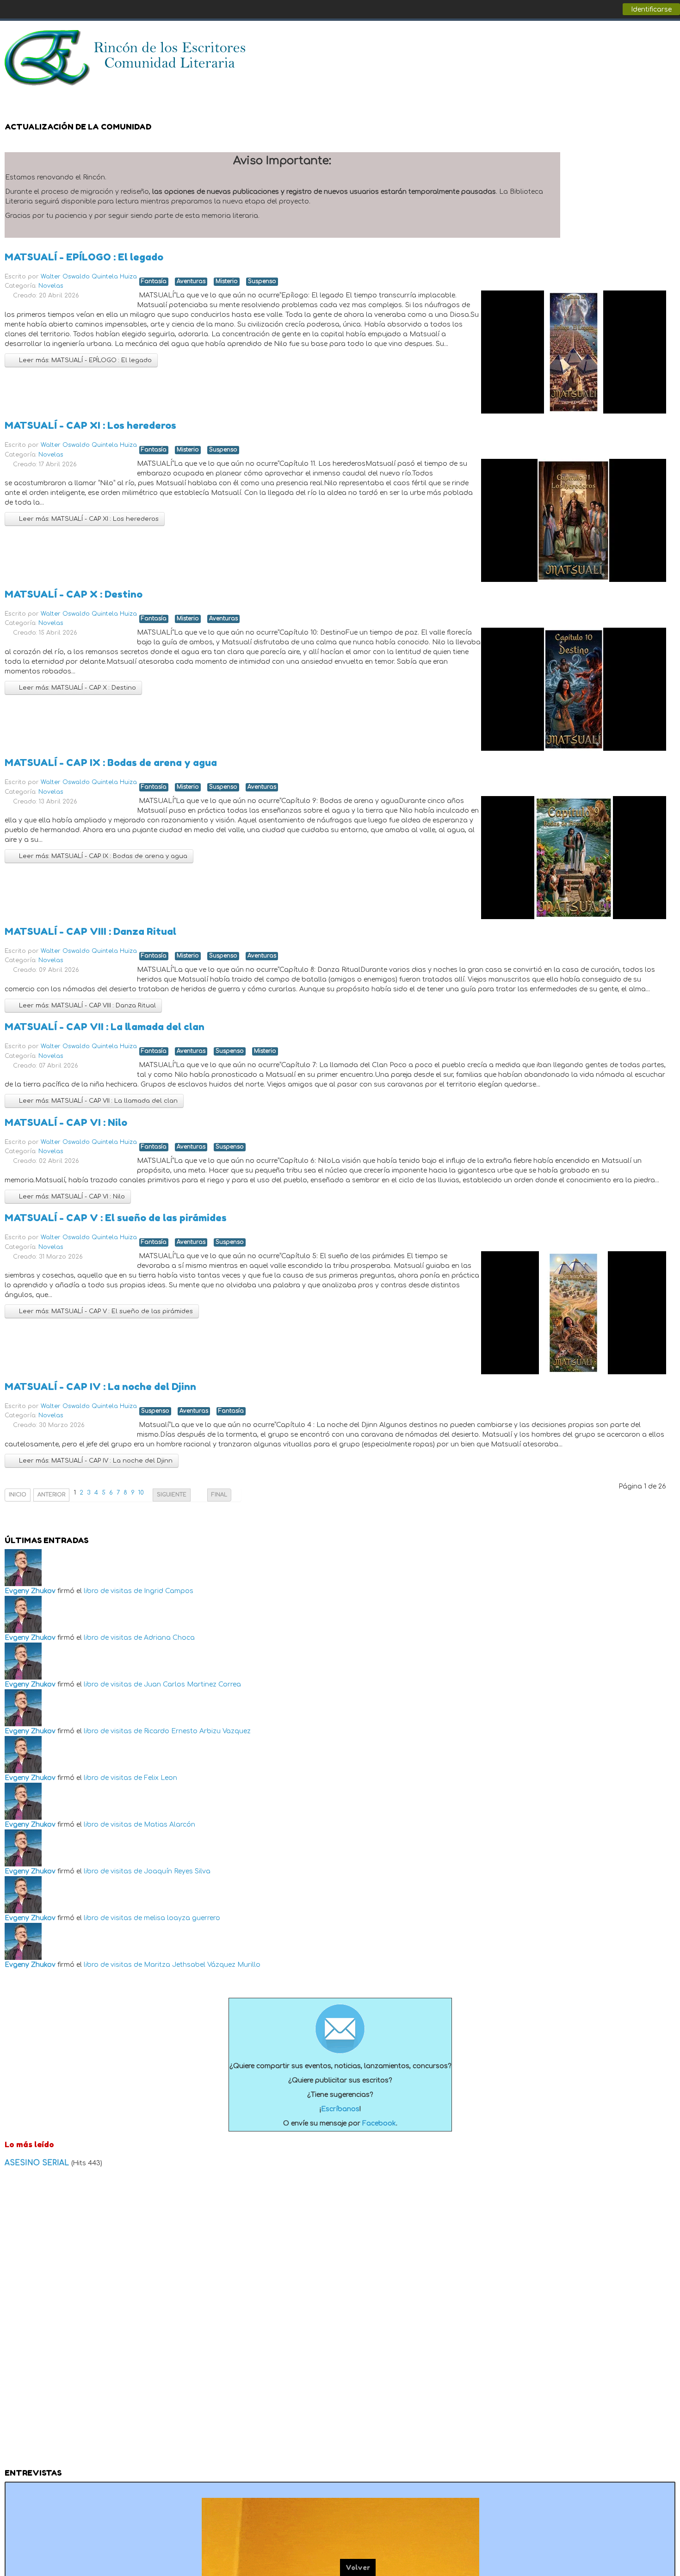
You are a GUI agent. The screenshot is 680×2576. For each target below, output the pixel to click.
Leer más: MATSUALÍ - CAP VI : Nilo (71, 1197)
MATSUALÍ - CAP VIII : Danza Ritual (90, 931)
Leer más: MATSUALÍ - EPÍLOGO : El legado (84, 360)
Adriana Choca (169, 1638)
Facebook (631, 42)
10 (141, 1493)
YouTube (668, 42)
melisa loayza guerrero (182, 1918)
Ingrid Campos (169, 1591)
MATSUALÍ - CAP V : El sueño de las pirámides (116, 1218)
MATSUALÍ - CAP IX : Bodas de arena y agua (111, 763)
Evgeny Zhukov (30, 1591)
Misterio (227, 281)
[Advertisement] (340, 2321)
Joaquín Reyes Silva (177, 1871)
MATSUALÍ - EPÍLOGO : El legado (84, 257)
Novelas (51, 286)
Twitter (649, 42)
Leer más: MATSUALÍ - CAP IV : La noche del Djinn (95, 1461)
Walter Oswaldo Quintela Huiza (89, 277)
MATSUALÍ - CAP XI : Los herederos (90, 425)
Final (219, 1495)
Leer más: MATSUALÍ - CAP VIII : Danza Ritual (87, 1006)
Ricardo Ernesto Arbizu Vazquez (197, 1731)
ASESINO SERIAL (38, 2163)
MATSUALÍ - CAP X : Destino (74, 594)
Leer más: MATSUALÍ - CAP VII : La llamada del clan (97, 1101)
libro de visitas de (113, 1591)
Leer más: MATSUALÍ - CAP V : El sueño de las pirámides (105, 1311)
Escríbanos (340, 2109)
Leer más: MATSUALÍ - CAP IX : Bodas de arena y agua (102, 856)
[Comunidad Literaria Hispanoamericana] (126, 58)
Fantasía (154, 281)
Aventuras (191, 281)
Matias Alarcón (170, 1825)
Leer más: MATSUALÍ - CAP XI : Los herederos (88, 519)
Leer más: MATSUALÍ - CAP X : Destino (77, 688)
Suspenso (262, 281)
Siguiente (172, 1495)
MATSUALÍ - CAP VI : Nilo (66, 1122)
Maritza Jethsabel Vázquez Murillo (202, 1965)
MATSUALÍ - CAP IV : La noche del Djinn (100, 1387)
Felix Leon (161, 1778)
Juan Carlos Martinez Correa (192, 1684)
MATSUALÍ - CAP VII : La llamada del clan (105, 1027)
